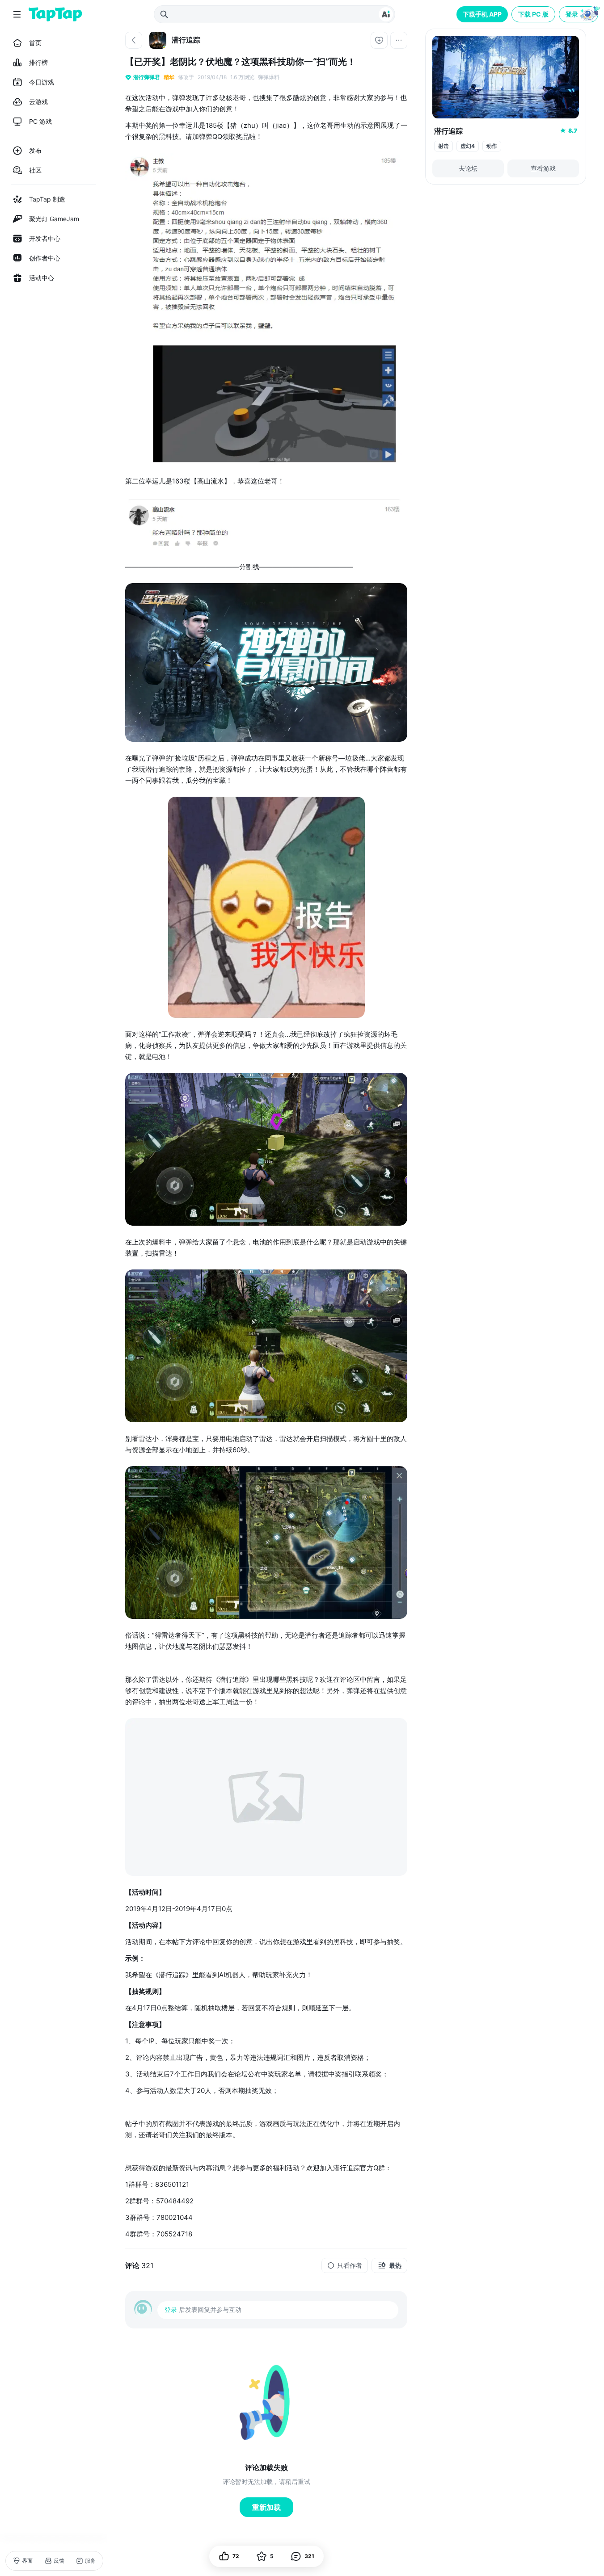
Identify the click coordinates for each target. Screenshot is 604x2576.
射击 (443, 146)
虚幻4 (468, 146)
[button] (579, 14)
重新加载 (266, 2507)
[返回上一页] (134, 40)
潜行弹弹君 (147, 77)
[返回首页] (55, 14)
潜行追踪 (448, 131)
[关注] (379, 40)
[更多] (399, 40)
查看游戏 (543, 168)
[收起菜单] (17, 14)
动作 (492, 146)
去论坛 (468, 168)
